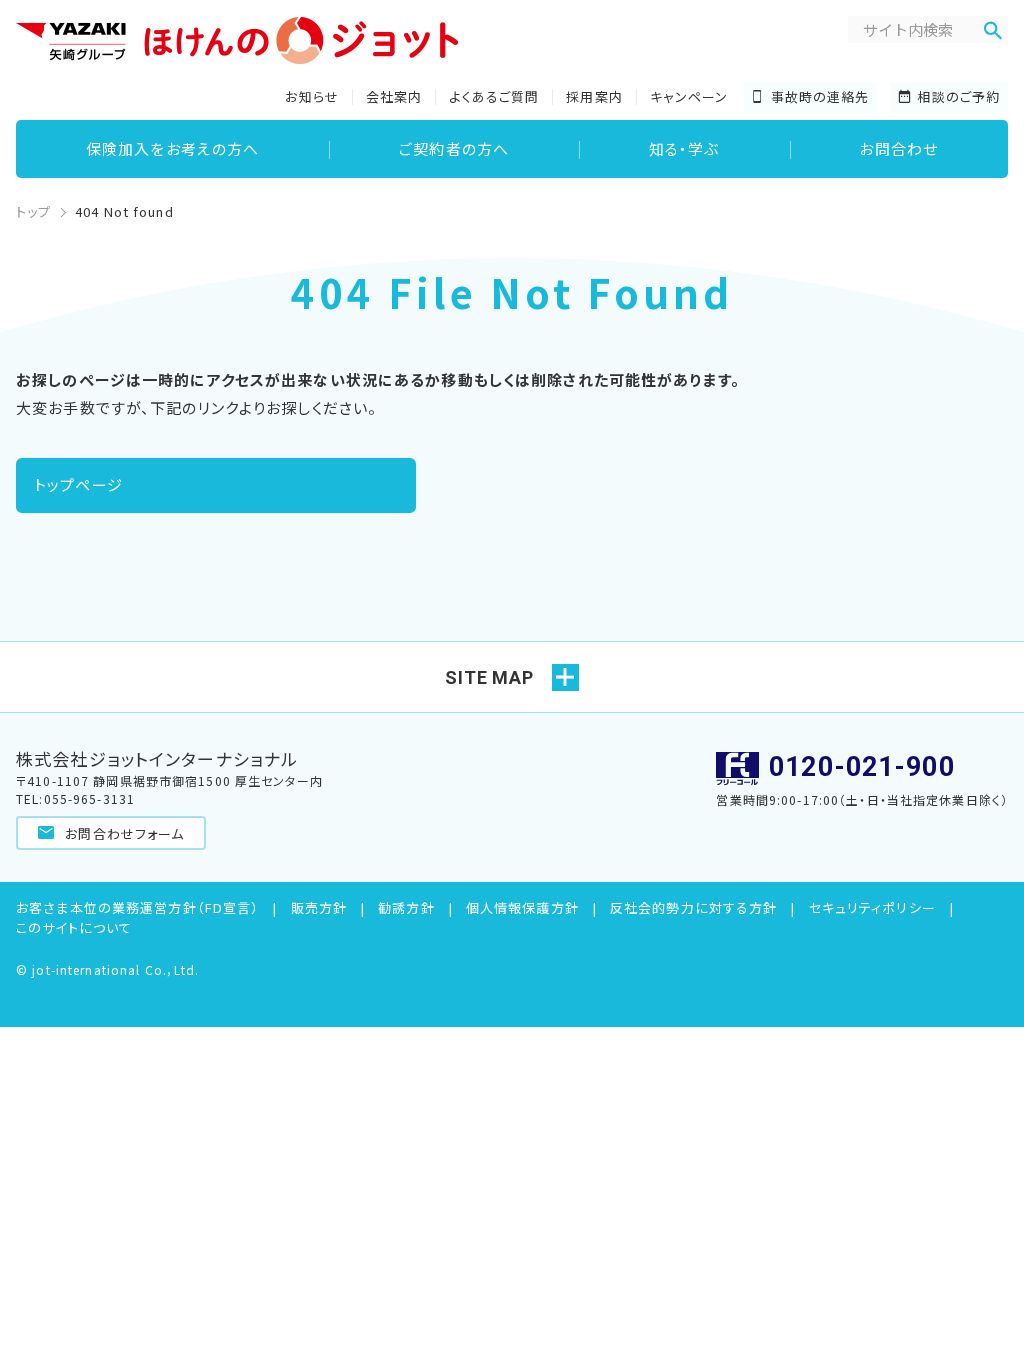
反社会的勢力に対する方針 (694, 907)
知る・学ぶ (684, 148)
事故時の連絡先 (820, 96)
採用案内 (594, 96)
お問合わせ (898, 148)
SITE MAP (489, 677)
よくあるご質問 (494, 96)
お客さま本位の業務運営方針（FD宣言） (137, 907)
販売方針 (319, 907)
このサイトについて (74, 927)
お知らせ (312, 96)
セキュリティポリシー (872, 907)
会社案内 (394, 96)
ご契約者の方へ (454, 148)
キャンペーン (689, 96)
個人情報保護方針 (522, 907)
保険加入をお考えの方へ (172, 148)
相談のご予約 (958, 96)
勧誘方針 (406, 907)
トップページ (78, 484)
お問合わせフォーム (122, 833)
